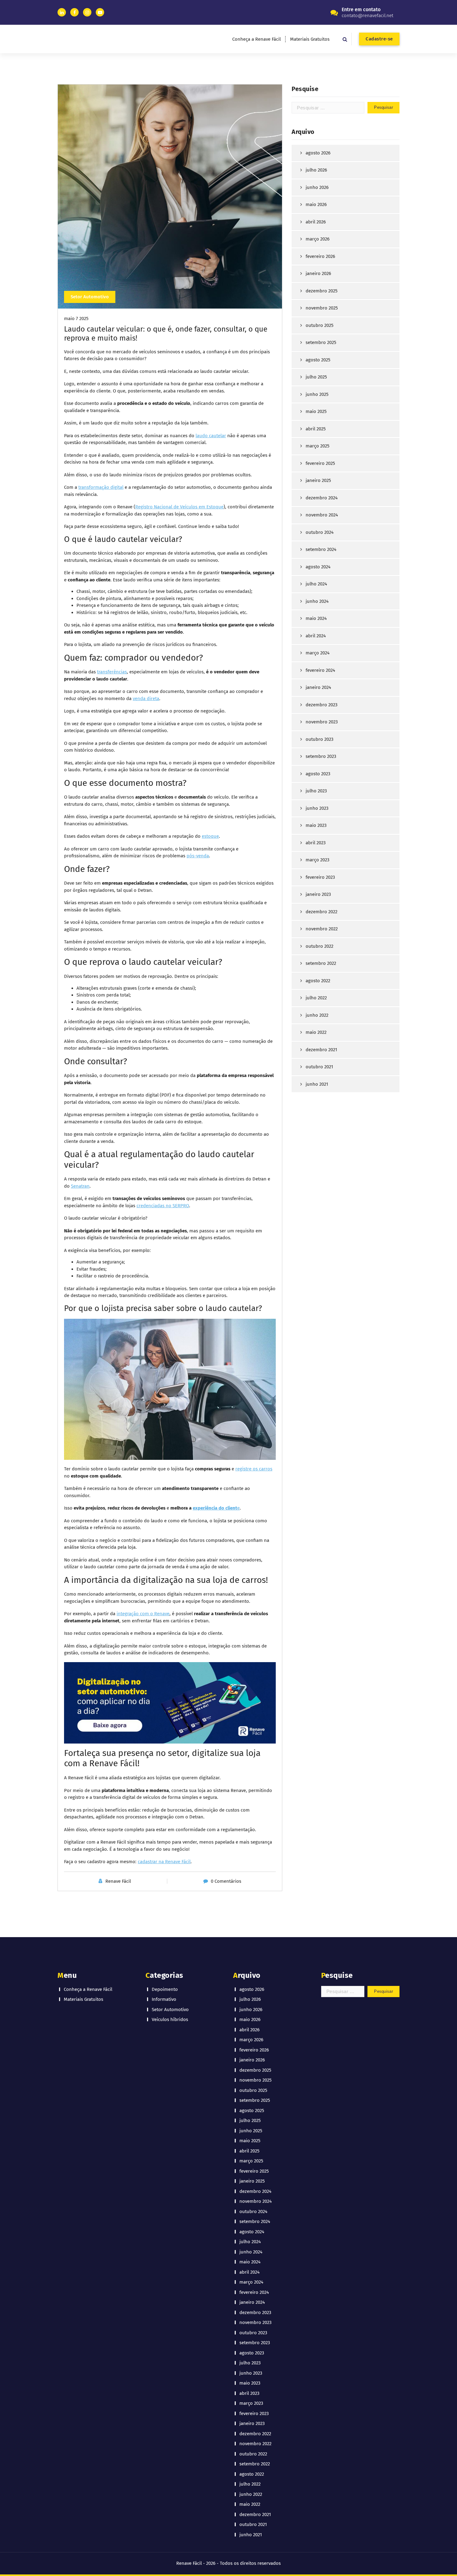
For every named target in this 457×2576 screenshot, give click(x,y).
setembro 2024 (321, 549)
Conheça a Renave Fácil (256, 39)
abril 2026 (316, 222)
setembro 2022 (321, 963)
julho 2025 (316, 377)
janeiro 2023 (318, 894)
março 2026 (318, 239)
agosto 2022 (318, 981)
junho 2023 (317, 808)
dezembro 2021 (321, 1050)
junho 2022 (317, 1015)
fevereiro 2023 (320, 877)
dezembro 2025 (322, 291)
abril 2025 (316, 429)
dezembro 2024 (322, 498)
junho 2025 (317, 394)
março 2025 (318, 446)
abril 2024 (316, 636)
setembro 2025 (321, 342)
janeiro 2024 (318, 687)
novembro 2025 (322, 308)
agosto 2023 (318, 774)
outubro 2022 (319, 946)
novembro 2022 (322, 929)
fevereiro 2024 (320, 670)
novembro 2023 (322, 722)
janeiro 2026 (318, 273)
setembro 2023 (321, 756)
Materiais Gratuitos (310, 39)
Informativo (164, 1999)
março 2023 (317, 860)
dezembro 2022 (321, 912)
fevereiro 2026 (320, 256)
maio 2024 (316, 618)
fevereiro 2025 (320, 463)
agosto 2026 (318, 153)
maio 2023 (316, 825)
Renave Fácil (118, 1881)
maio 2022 (316, 1032)
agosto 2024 (318, 567)
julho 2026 (316, 170)
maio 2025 (316, 411)
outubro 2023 (319, 739)
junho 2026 (317, 187)
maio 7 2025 (76, 319)
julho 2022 (316, 998)
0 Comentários (226, 1881)
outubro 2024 (320, 532)
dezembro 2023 (321, 705)
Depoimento (165, 1989)
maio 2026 (316, 204)
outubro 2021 (319, 1067)
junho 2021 (317, 1084)
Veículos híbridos (170, 2019)
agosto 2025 (318, 360)
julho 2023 (316, 791)
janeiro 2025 (318, 480)
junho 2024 (317, 601)
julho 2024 (316, 584)
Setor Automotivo (90, 297)
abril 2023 (316, 843)
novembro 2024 (322, 515)
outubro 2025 (320, 325)
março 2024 (318, 653)
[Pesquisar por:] (328, 108)
